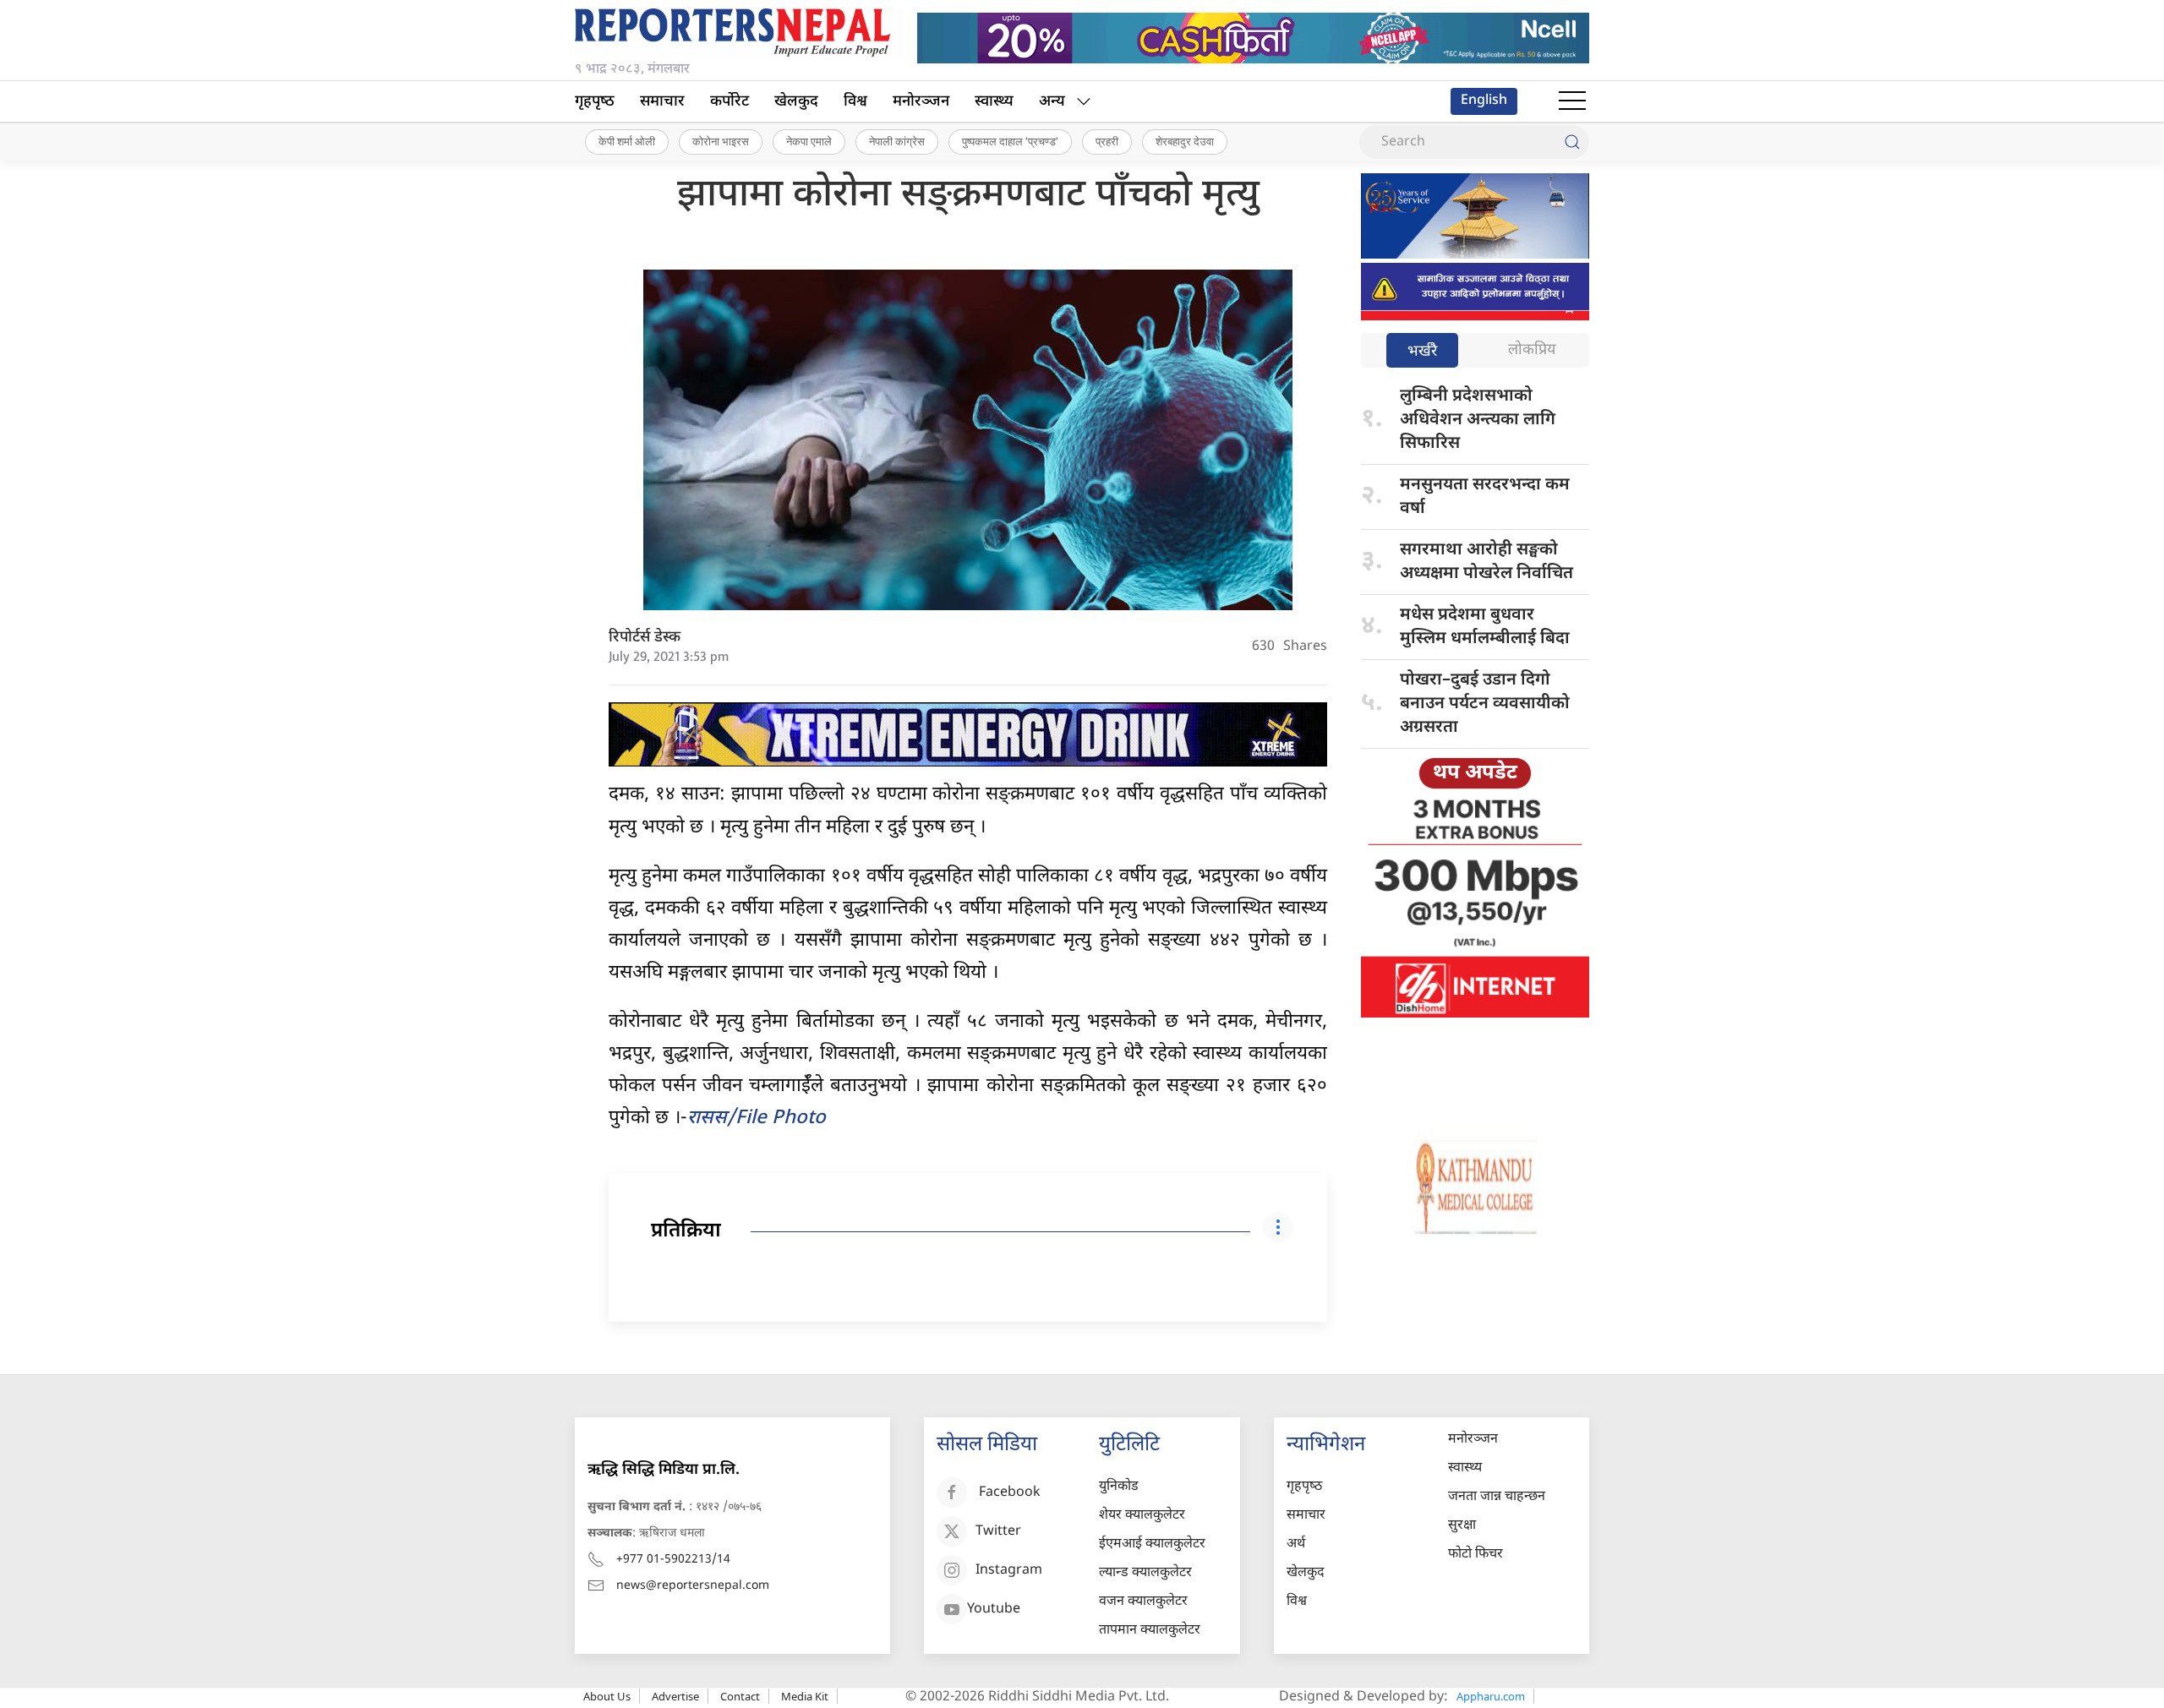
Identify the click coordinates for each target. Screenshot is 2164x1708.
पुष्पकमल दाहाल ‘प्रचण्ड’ (1010, 141)
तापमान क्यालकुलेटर (1150, 1631)
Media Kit (805, 1696)
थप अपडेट (1475, 773)
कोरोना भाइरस (721, 141)
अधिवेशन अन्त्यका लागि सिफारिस (1478, 420)
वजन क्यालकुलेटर (1143, 1602)
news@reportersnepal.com (693, 1586)
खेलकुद (796, 102)
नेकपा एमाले (809, 141)
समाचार (662, 102)
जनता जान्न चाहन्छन (1497, 1497)
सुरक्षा (1462, 1526)
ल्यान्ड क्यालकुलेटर (1145, 1573)
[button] (1572, 101)
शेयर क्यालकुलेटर (1142, 1516)
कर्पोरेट (730, 102)
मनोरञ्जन (921, 102)
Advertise (675, 1696)
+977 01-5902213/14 (673, 1560)
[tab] (1422, 352)
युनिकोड (1119, 1487)
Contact (740, 1696)
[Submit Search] (1572, 142)
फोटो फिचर (1475, 1555)
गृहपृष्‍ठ (595, 102)
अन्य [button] (1052, 102)
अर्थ (1296, 1544)
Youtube (994, 1610)
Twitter (998, 1532)
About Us (607, 1696)
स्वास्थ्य (994, 102)
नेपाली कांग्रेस (897, 141)
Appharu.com (1491, 1696)
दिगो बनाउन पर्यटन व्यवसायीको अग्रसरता (1485, 704)
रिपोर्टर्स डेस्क (645, 638)
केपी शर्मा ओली (627, 141)
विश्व (855, 102)
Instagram (1009, 1571)
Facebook (1010, 1493)
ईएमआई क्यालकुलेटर (1152, 1544)
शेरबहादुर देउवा (1185, 141)
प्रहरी (1107, 141)
